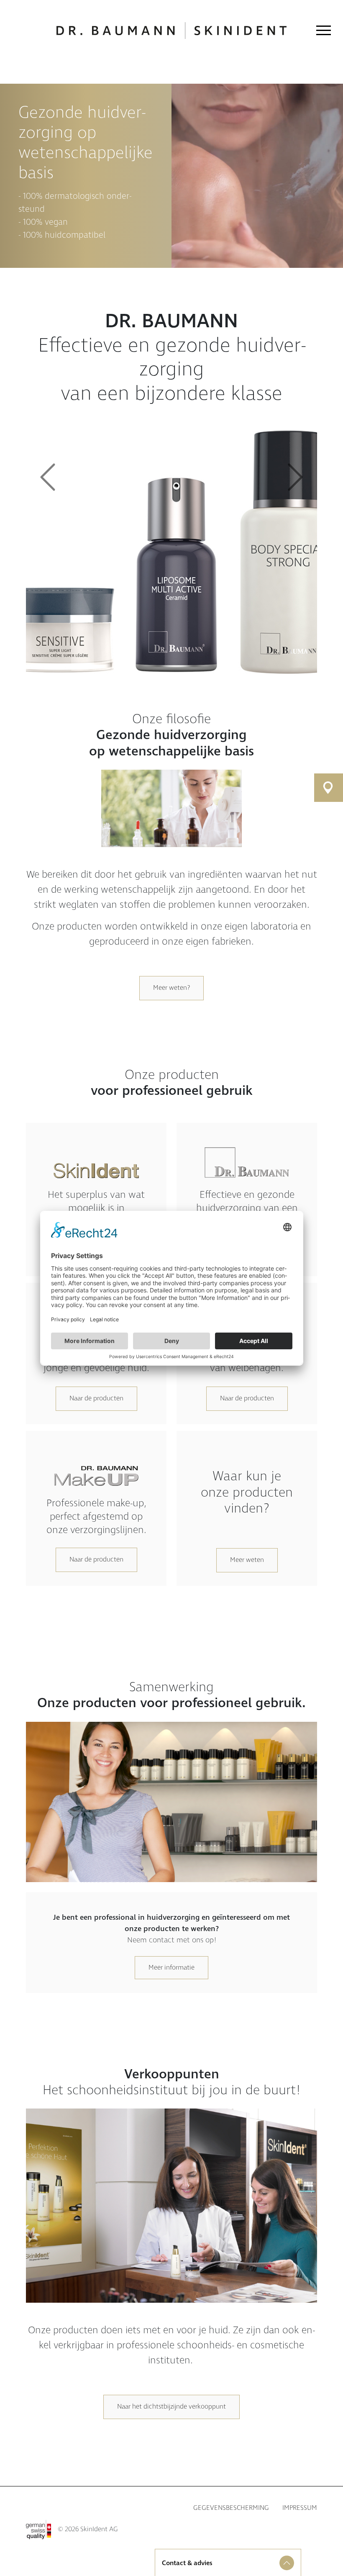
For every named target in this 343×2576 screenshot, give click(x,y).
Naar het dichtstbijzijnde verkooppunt (171, 2407)
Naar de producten (96, 1398)
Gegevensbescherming (231, 2508)
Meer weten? (171, 988)
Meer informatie (171, 1968)
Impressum (300, 2508)
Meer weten (247, 1560)
